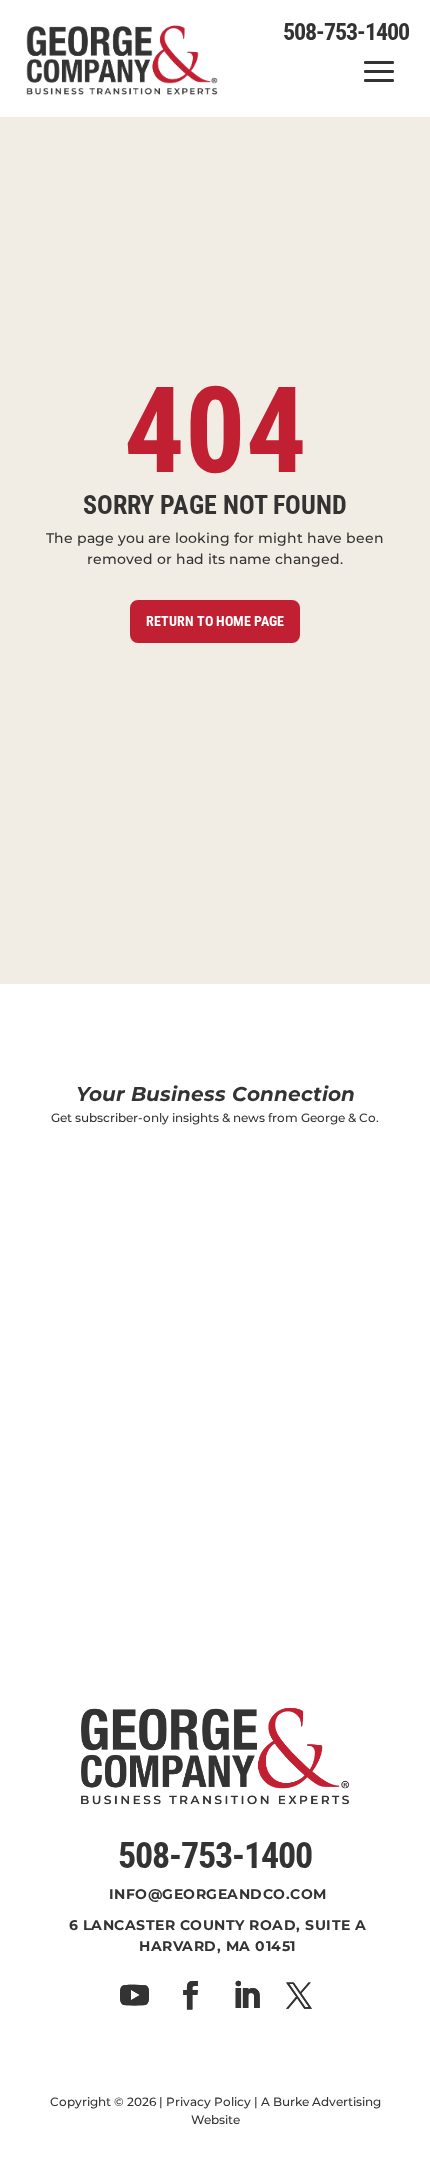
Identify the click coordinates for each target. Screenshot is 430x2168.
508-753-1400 (215, 1856)
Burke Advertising (327, 2101)
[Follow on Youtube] (134, 1996)
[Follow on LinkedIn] (246, 1996)
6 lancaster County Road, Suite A (218, 1925)
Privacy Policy (208, 2101)
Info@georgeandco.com (218, 1894)
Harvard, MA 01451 (217, 1946)
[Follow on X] (299, 1996)
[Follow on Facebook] (190, 1996)
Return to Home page (215, 621)
